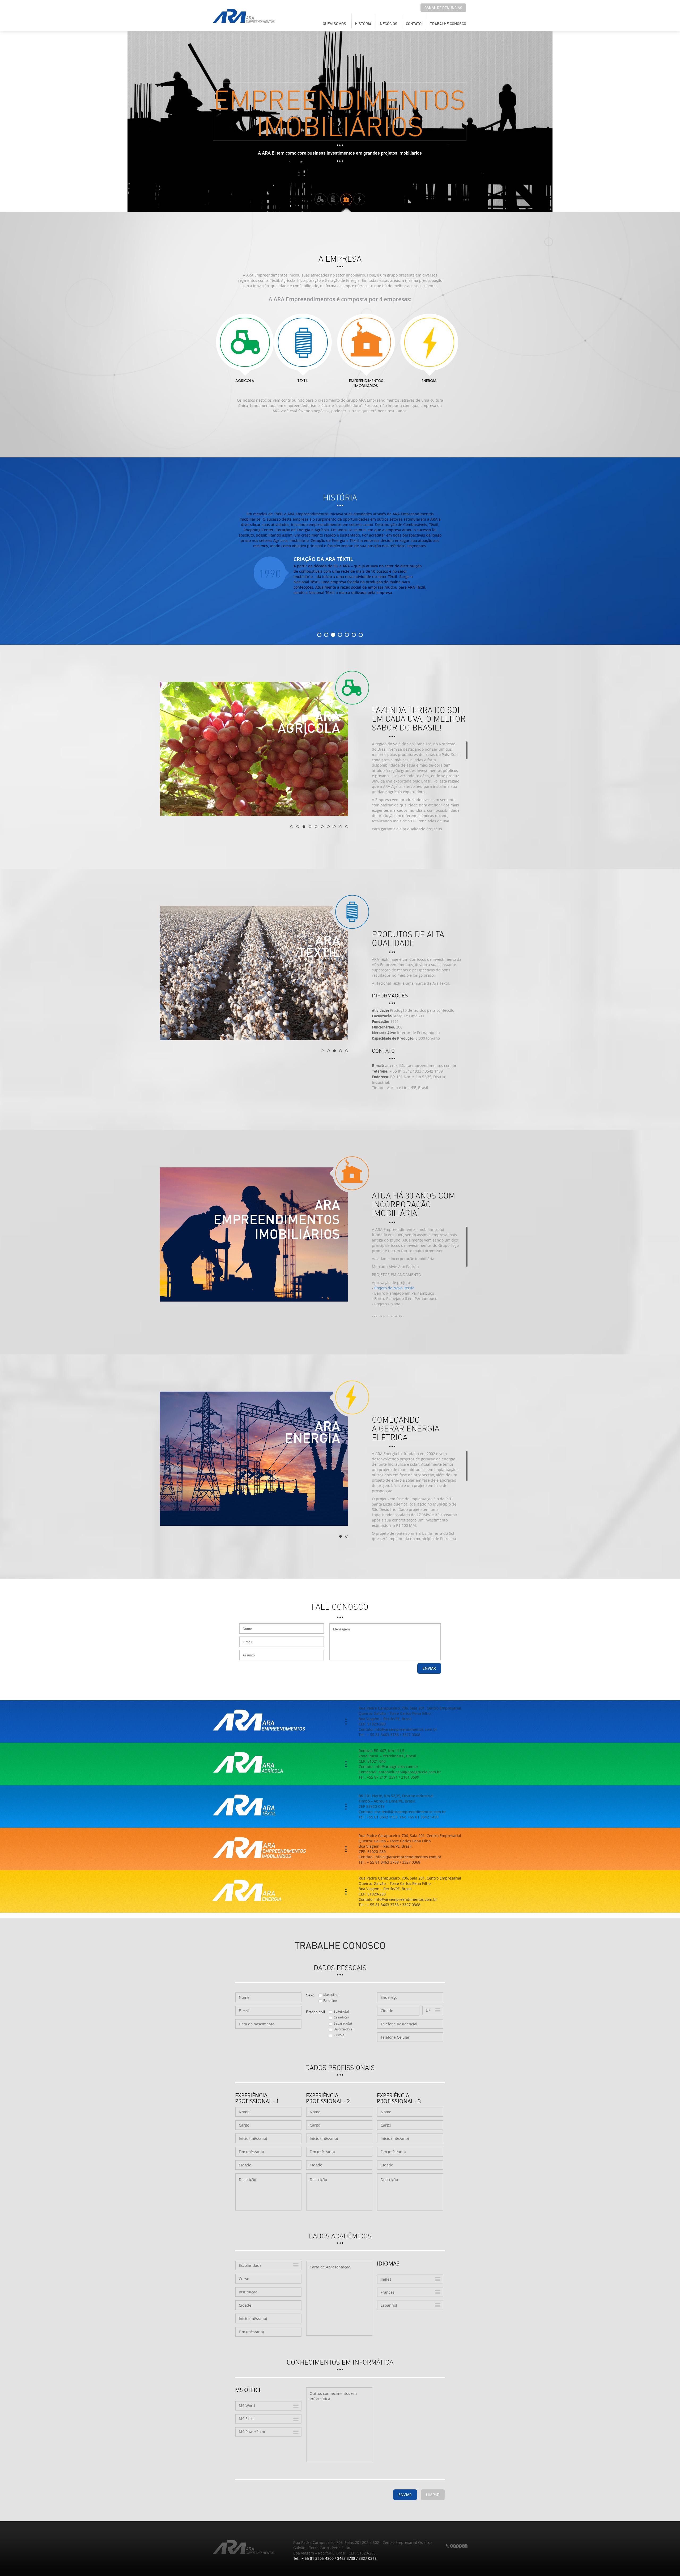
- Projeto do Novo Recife (393, 1288)
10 (347, 827)
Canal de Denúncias (443, 8)
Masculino (331, 1995)
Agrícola (245, 381)
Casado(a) (341, 2017)
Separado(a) (343, 2023)
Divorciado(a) (344, 2029)
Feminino (330, 2000)
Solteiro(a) (341, 2011)
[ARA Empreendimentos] (244, 16)
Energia (429, 381)
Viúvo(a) (340, 2035)
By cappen (457, 2546)
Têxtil (303, 381)
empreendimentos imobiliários (366, 384)
